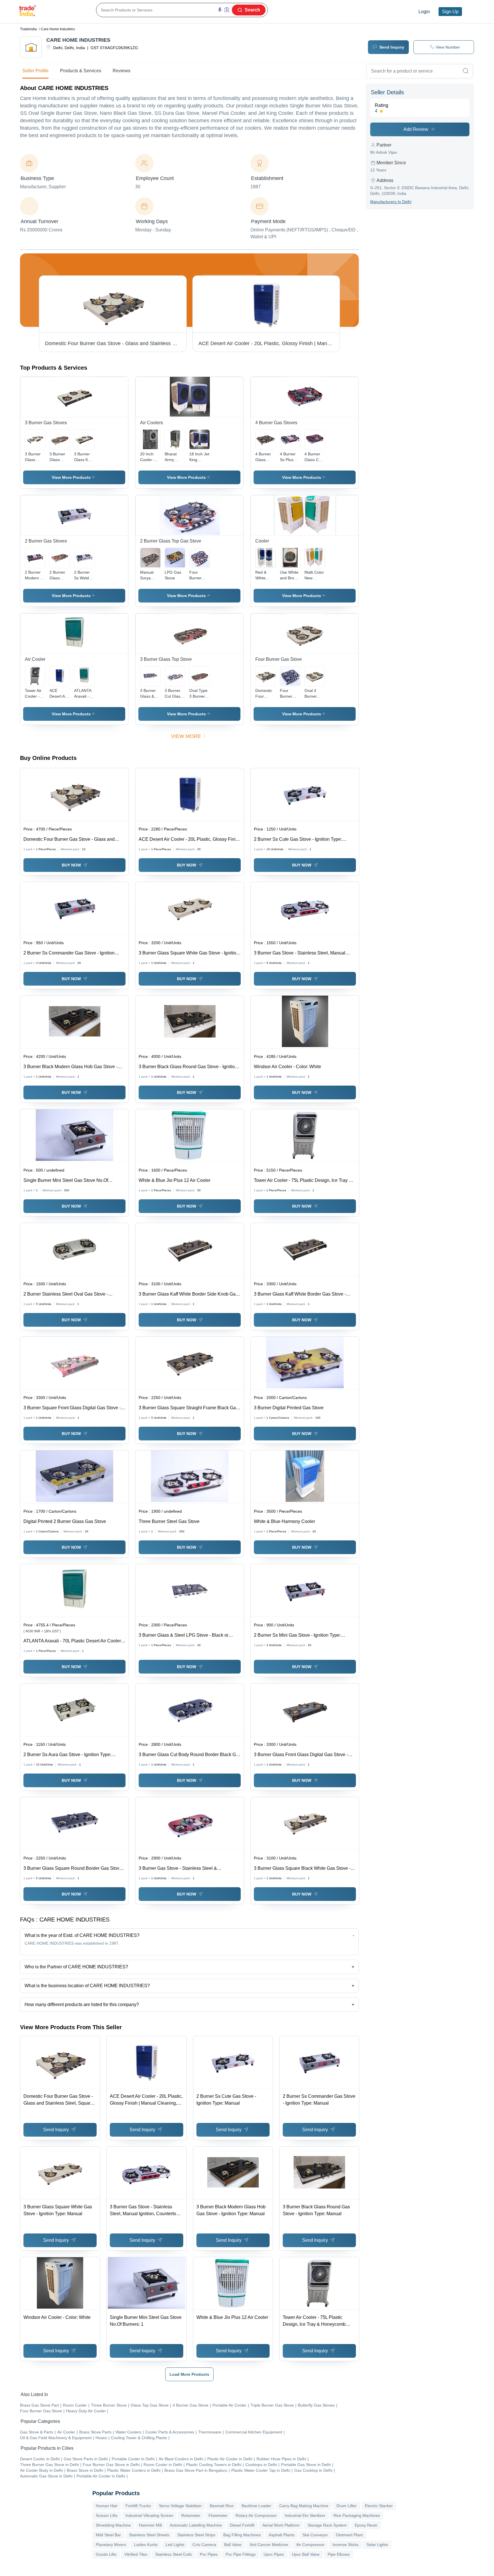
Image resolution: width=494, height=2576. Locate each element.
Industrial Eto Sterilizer (305, 2515)
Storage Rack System (327, 2525)
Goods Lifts (106, 2554)
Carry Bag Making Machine (304, 2506)
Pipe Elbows (339, 2554)
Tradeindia (28, 29)
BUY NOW (71, 865)
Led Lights (175, 2545)
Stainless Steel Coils (174, 2554)
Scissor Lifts (107, 2515)
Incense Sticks (345, 2545)
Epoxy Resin (366, 2525)
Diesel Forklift (242, 2525)
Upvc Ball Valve (306, 2554)
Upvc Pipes (274, 2554)
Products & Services (81, 71)
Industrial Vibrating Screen (149, 2515)
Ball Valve (233, 2545)
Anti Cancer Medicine (269, 2545)
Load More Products (189, 2374)
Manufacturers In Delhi (391, 202)
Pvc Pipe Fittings (241, 2554)
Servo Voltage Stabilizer (180, 2506)
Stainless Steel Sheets (149, 2535)
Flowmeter (218, 2515)
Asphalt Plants (282, 2535)
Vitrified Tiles (136, 2554)
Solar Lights (377, 2545)
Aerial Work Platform (281, 2525)
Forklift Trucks (138, 2506)
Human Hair (107, 2506)
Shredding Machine (113, 2525)
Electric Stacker (379, 2506)
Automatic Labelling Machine (196, 2525)
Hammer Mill (150, 2525)
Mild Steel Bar (108, 2535)
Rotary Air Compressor (256, 2515)
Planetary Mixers (111, 2545)
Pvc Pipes (209, 2554)
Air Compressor (310, 2545)
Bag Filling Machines (242, 2535)
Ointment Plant (349, 2535)
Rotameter (191, 2515)
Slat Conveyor (315, 2535)
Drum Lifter (347, 2506)
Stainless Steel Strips (196, 2535)
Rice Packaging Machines (357, 2515)
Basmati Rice (222, 2506)
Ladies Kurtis (146, 2545)
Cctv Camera (204, 2545)
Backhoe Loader (256, 2506)
